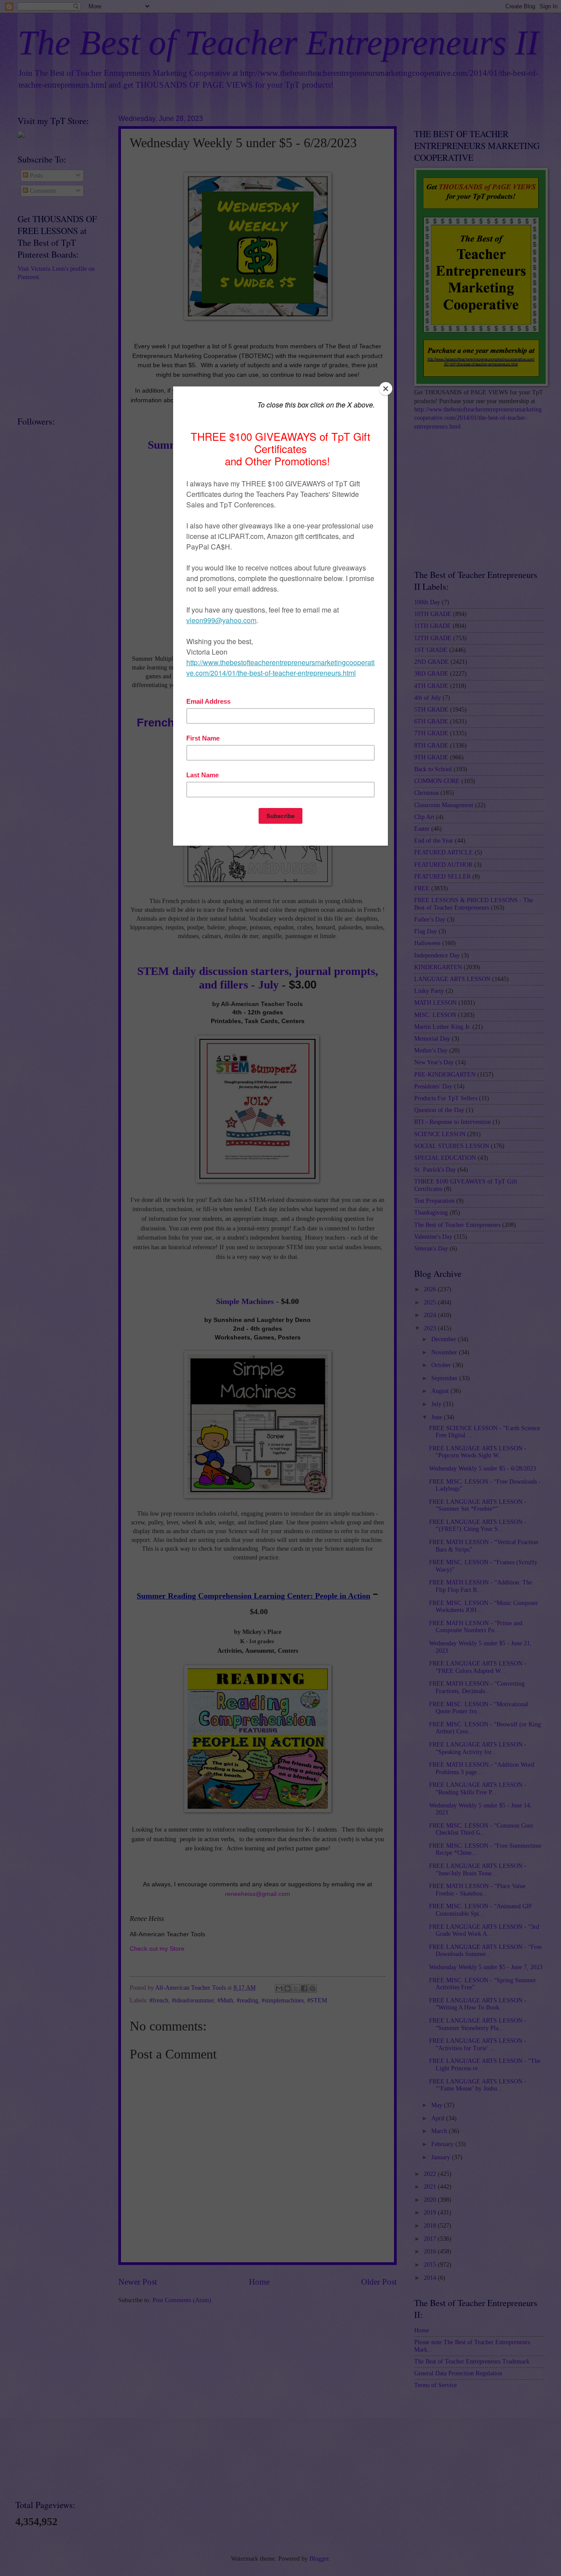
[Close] (386, 389)
